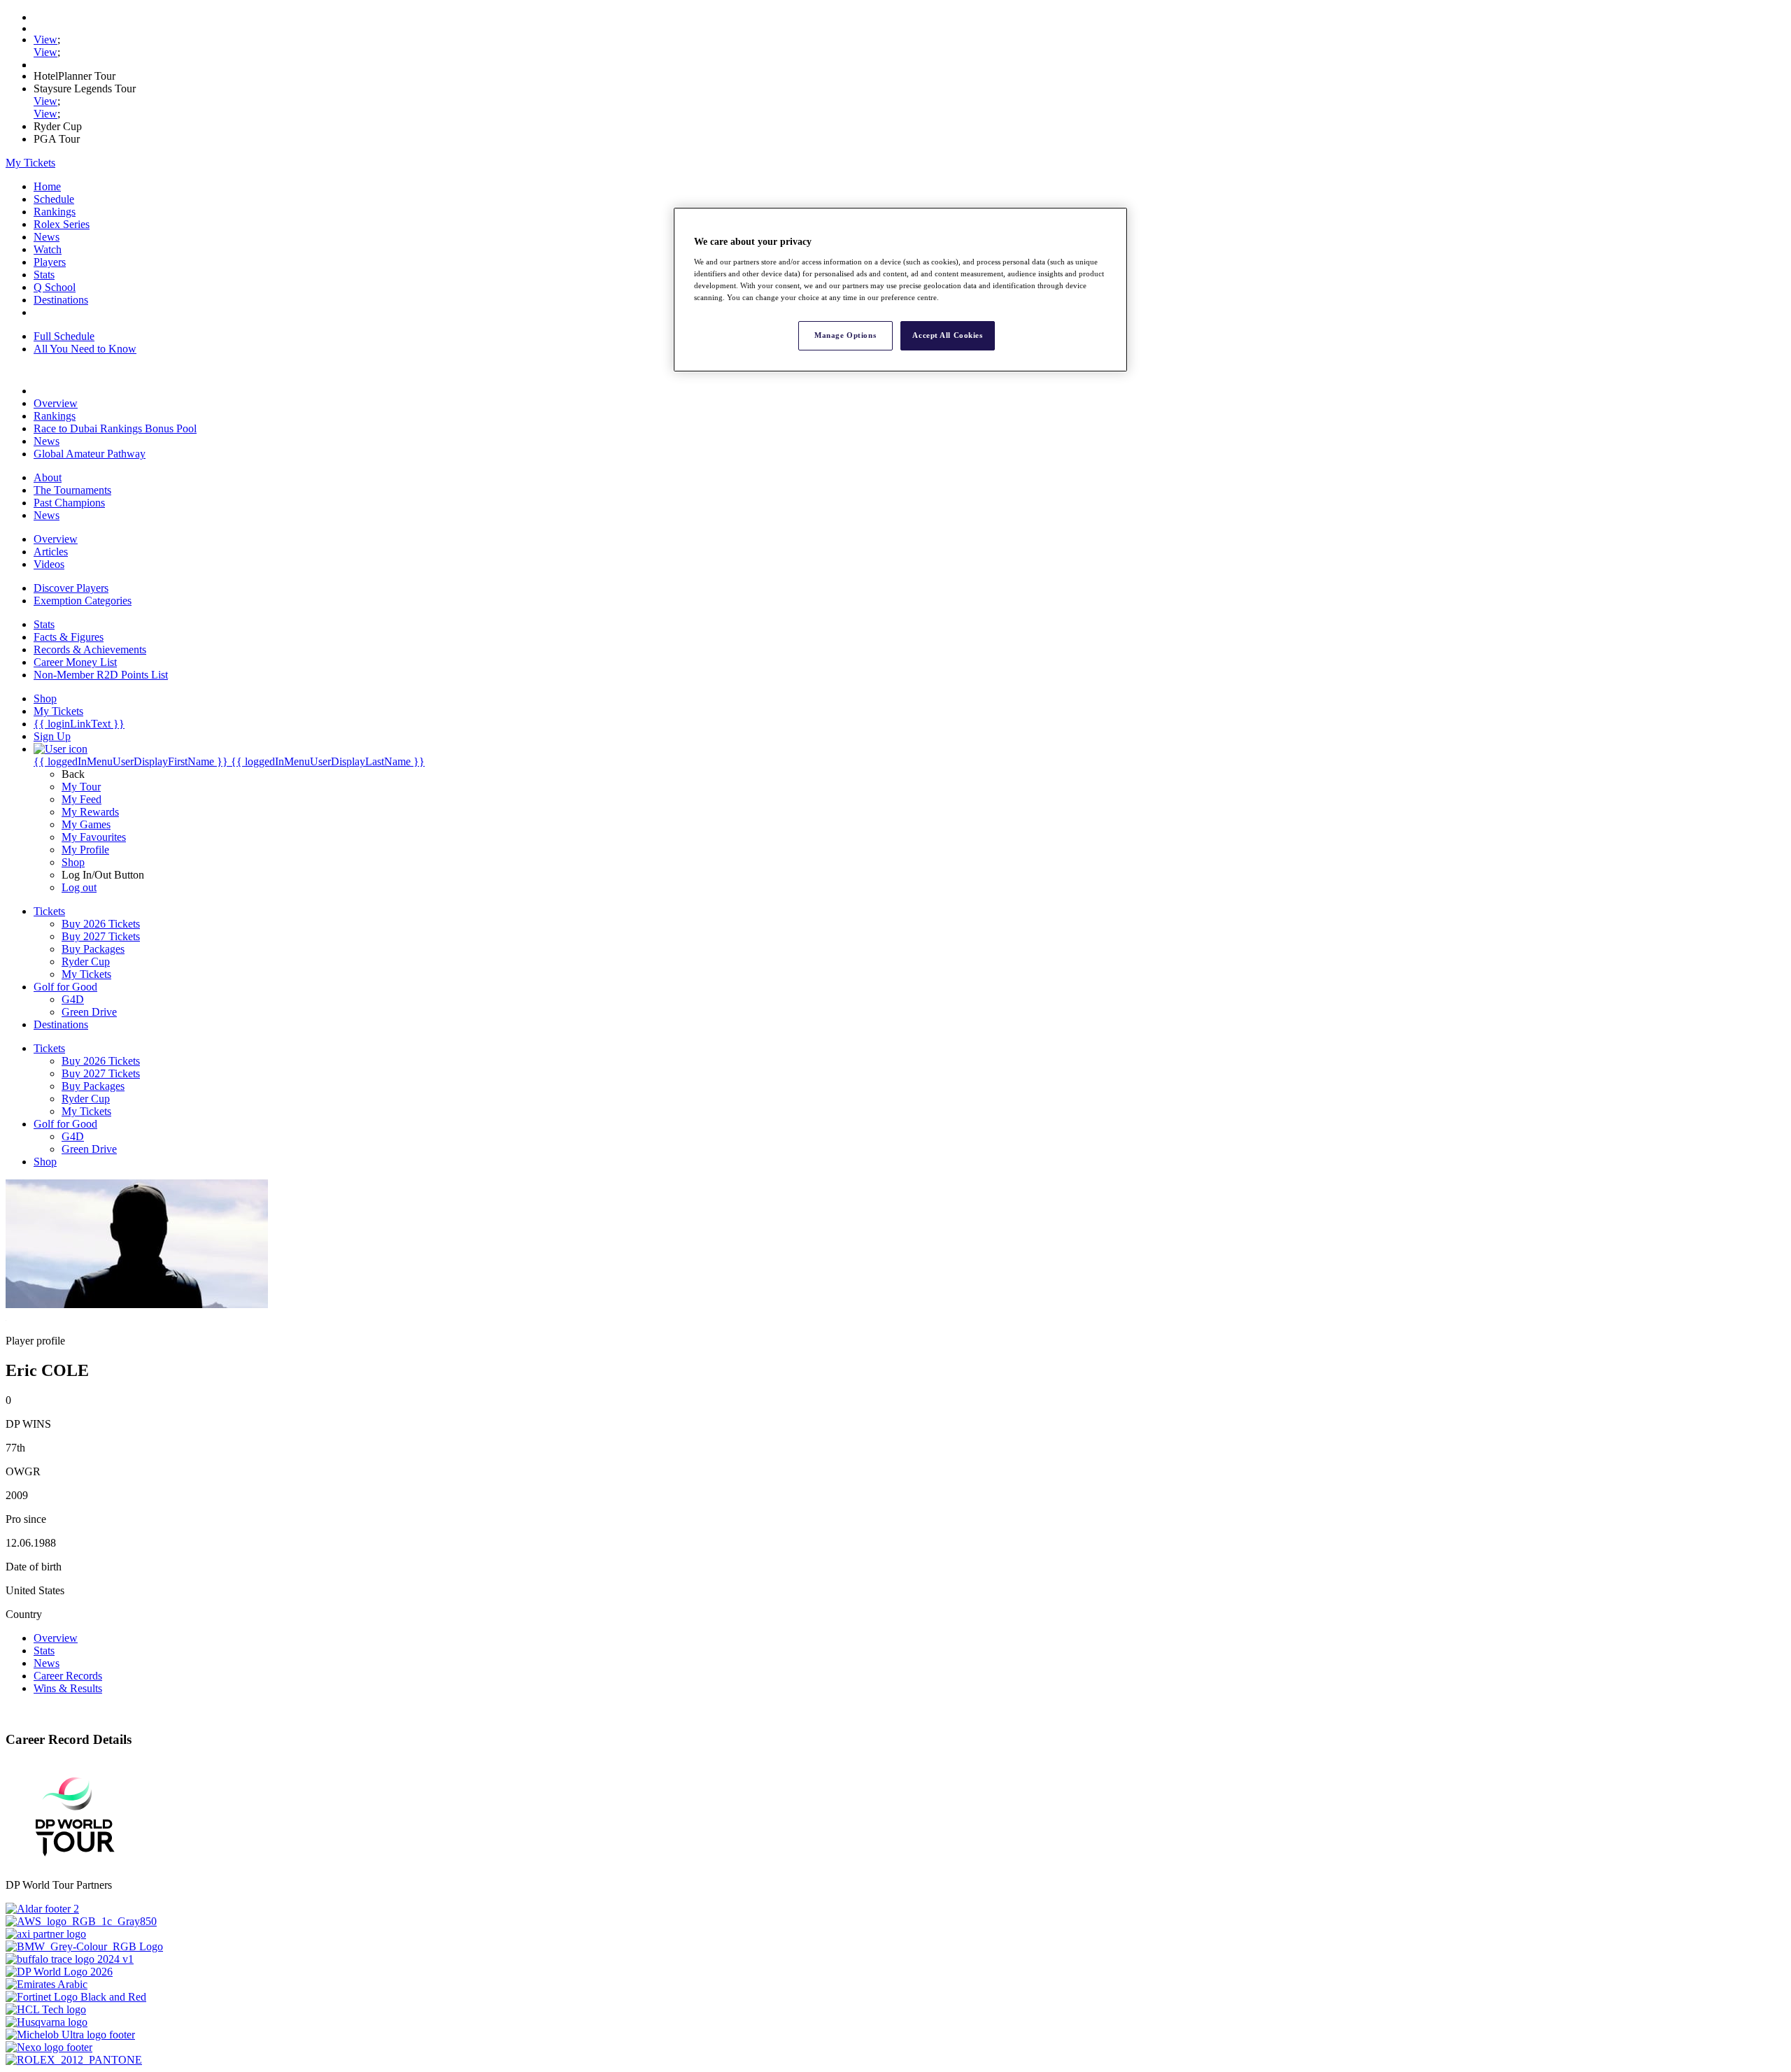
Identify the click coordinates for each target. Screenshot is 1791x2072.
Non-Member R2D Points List (101, 675)
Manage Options (845, 335)
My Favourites (94, 837)
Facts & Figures (69, 637)
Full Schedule (64, 336)
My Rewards (90, 812)
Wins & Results (68, 1688)
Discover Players (71, 588)
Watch (48, 249)
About (48, 477)
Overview (56, 403)
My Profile (85, 850)
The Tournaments (72, 490)
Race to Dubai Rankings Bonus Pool (115, 428)
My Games (86, 824)
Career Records (68, 1676)
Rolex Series (62, 224)
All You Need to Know (85, 349)
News (47, 237)
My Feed (82, 799)
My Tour (81, 787)
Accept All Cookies (947, 335)
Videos (49, 564)
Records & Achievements (90, 650)
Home (47, 186)
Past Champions (69, 503)
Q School (55, 287)
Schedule (54, 199)
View (45, 40)
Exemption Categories (83, 601)
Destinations (61, 300)
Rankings (55, 212)
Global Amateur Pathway (90, 454)
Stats (44, 275)
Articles (51, 552)
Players (50, 262)
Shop (73, 862)
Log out (79, 887)
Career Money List (75, 662)
